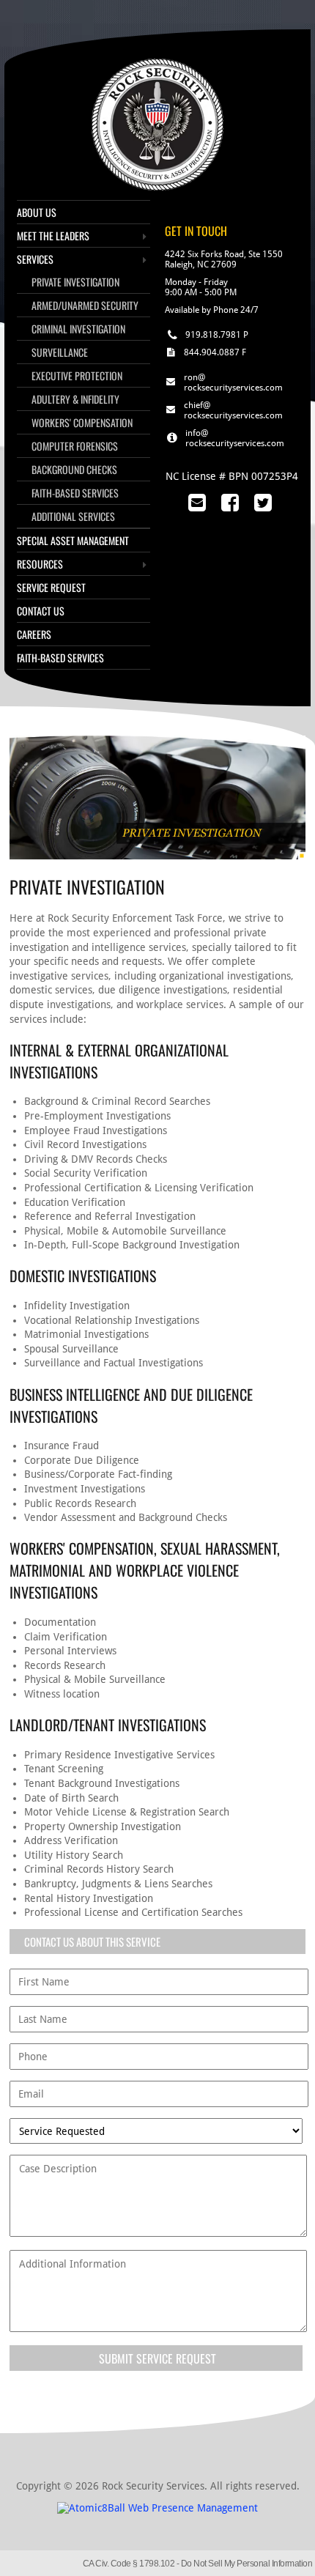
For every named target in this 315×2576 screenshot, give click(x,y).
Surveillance (60, 352)
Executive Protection (77, 375)
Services (35, 259)
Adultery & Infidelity (75, 399)
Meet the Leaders (53, 236)
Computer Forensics (75, 446)
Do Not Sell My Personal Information (247, 2564)
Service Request (51, 587)
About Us (37, 212)
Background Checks (74, 469)
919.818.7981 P (217, 335)
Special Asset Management (73, 540)
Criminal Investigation (78, 329)
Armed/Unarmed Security (85, 305)
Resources (40, 564)
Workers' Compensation (82, 422)
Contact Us (41, 611)
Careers (34, 634)
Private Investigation (75, 282)
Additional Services (73, 516)
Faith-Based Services (75, 493)
